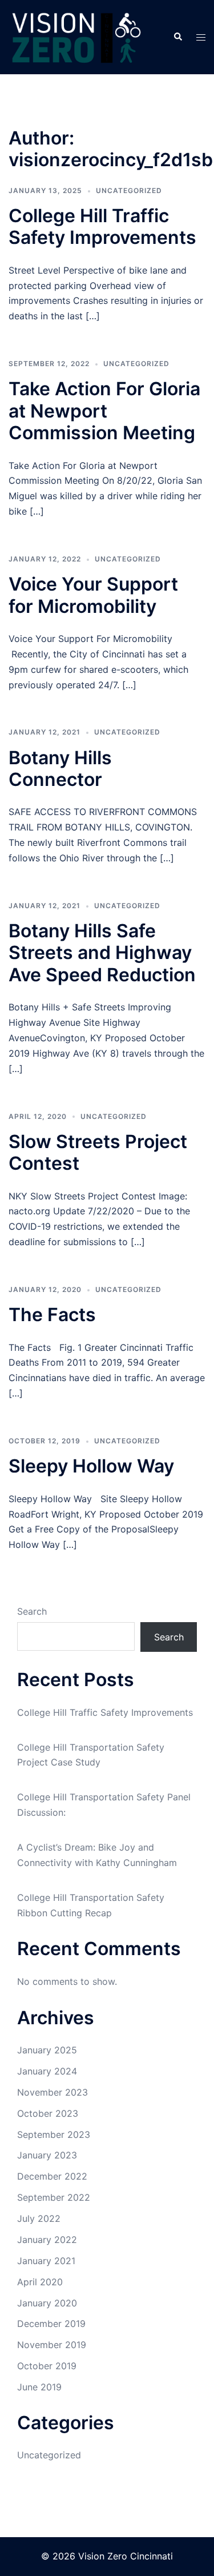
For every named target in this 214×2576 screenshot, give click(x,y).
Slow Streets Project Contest (98, 1152)
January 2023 (47, 2155)
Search (32, 1611)
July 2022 (39, 2218)
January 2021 (46, 2261)
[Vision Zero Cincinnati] (76, 36)
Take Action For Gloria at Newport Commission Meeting (104, 411)
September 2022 (54, 2197)
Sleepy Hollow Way (91, 1466)
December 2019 (51, 2324)
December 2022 (52, 2176)
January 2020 (47, 2303)
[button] (177, 37)
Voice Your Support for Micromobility (93, 595)
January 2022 (47, 2240)
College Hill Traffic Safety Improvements (102, 226)
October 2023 (48, 2113)
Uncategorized (129, 190)
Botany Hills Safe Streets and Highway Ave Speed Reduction (102, 953)
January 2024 (47, 2071)
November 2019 (52, 2345)
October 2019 (47, 2366)
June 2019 (39, 2387)
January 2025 (47, 2050)
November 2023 (53, 2092)
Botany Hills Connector (60, 769)
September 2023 (54, 2134)
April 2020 (40, 2282)
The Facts (52, 1315)
